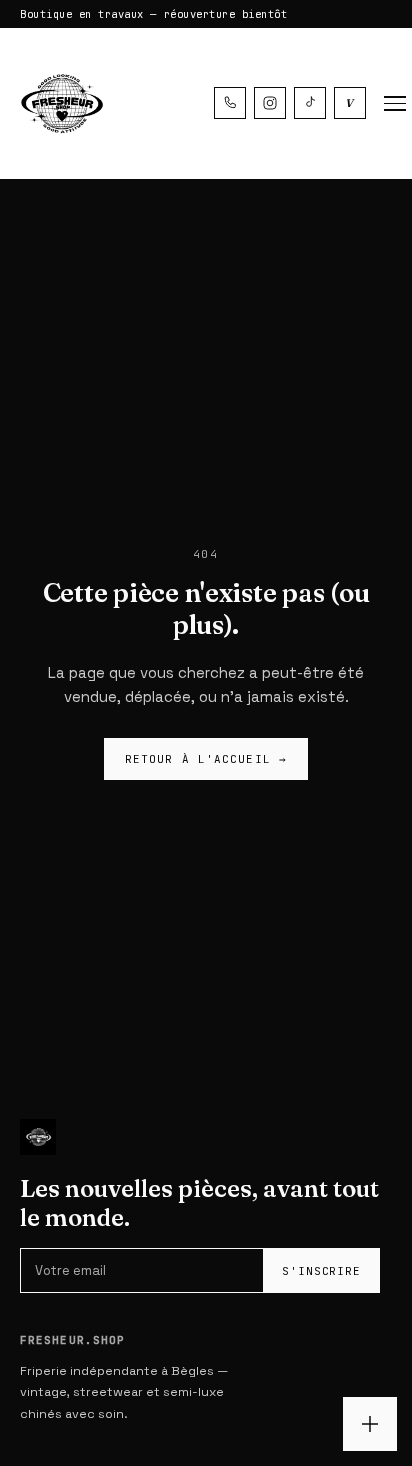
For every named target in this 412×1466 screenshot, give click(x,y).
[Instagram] (270, 103)
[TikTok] (310, 103)
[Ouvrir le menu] (395, 103)
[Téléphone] (230, 103)
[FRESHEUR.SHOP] (60, 103)
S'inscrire (321, 1271)
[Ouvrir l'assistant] (370, 1424)
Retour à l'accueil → (206, 759)
